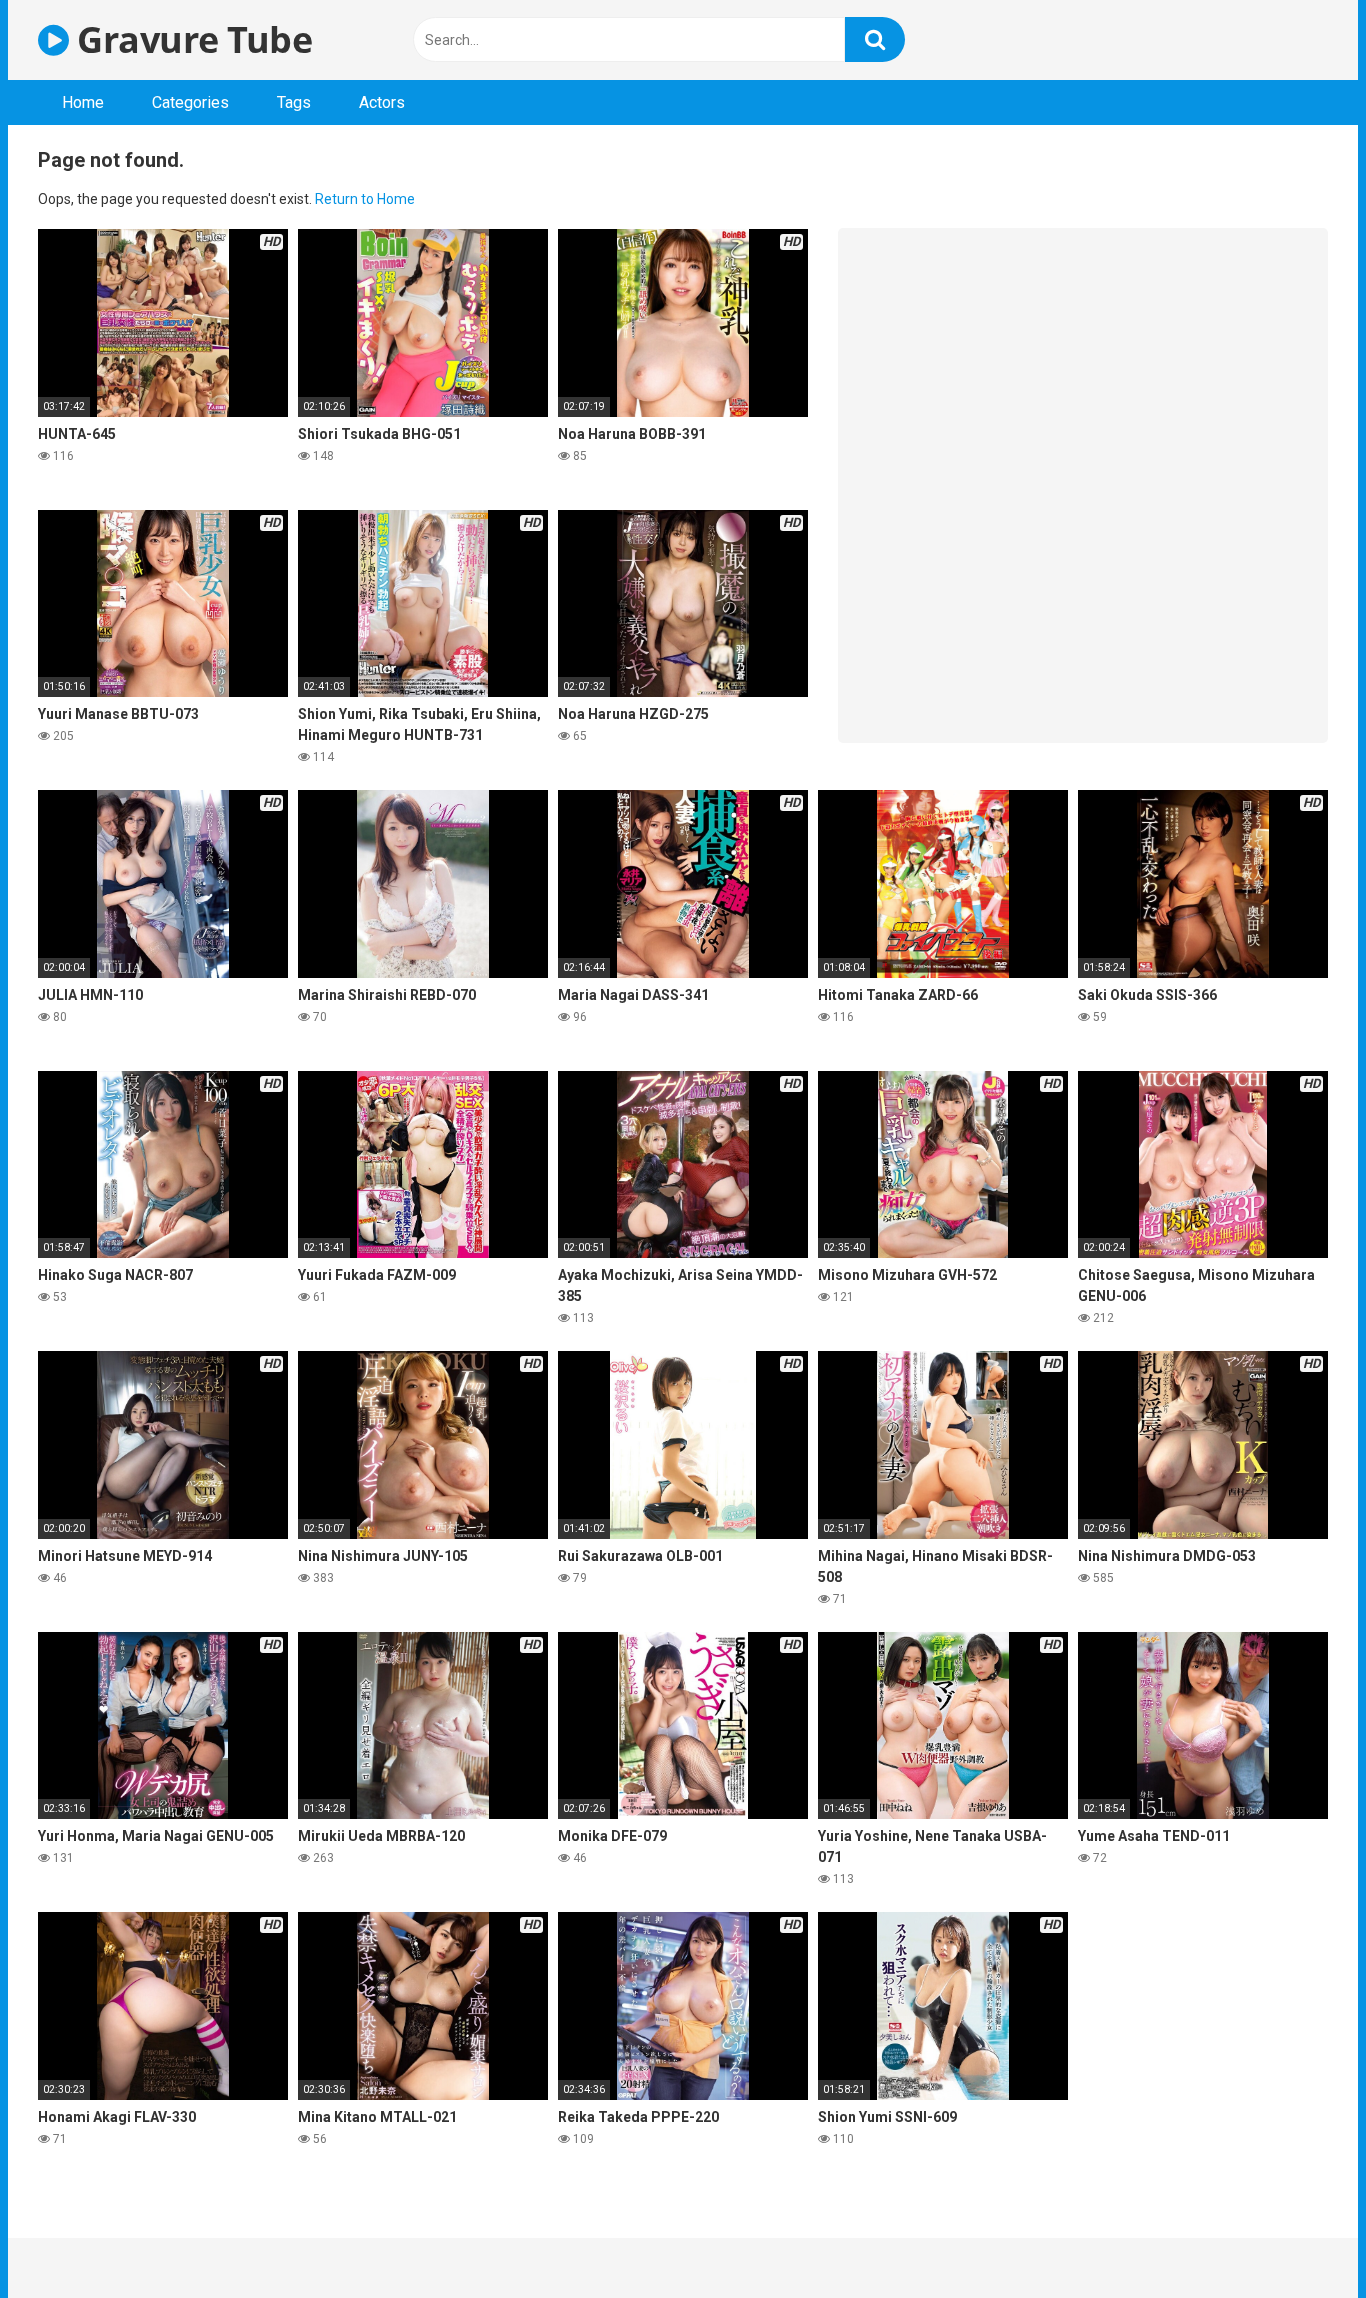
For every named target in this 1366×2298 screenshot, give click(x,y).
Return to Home (365, 199)
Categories (190, 102)
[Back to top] (1299, 2237)
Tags (294, 102)
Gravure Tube (190, 39)
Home (83, 102)
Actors (382, 102)
